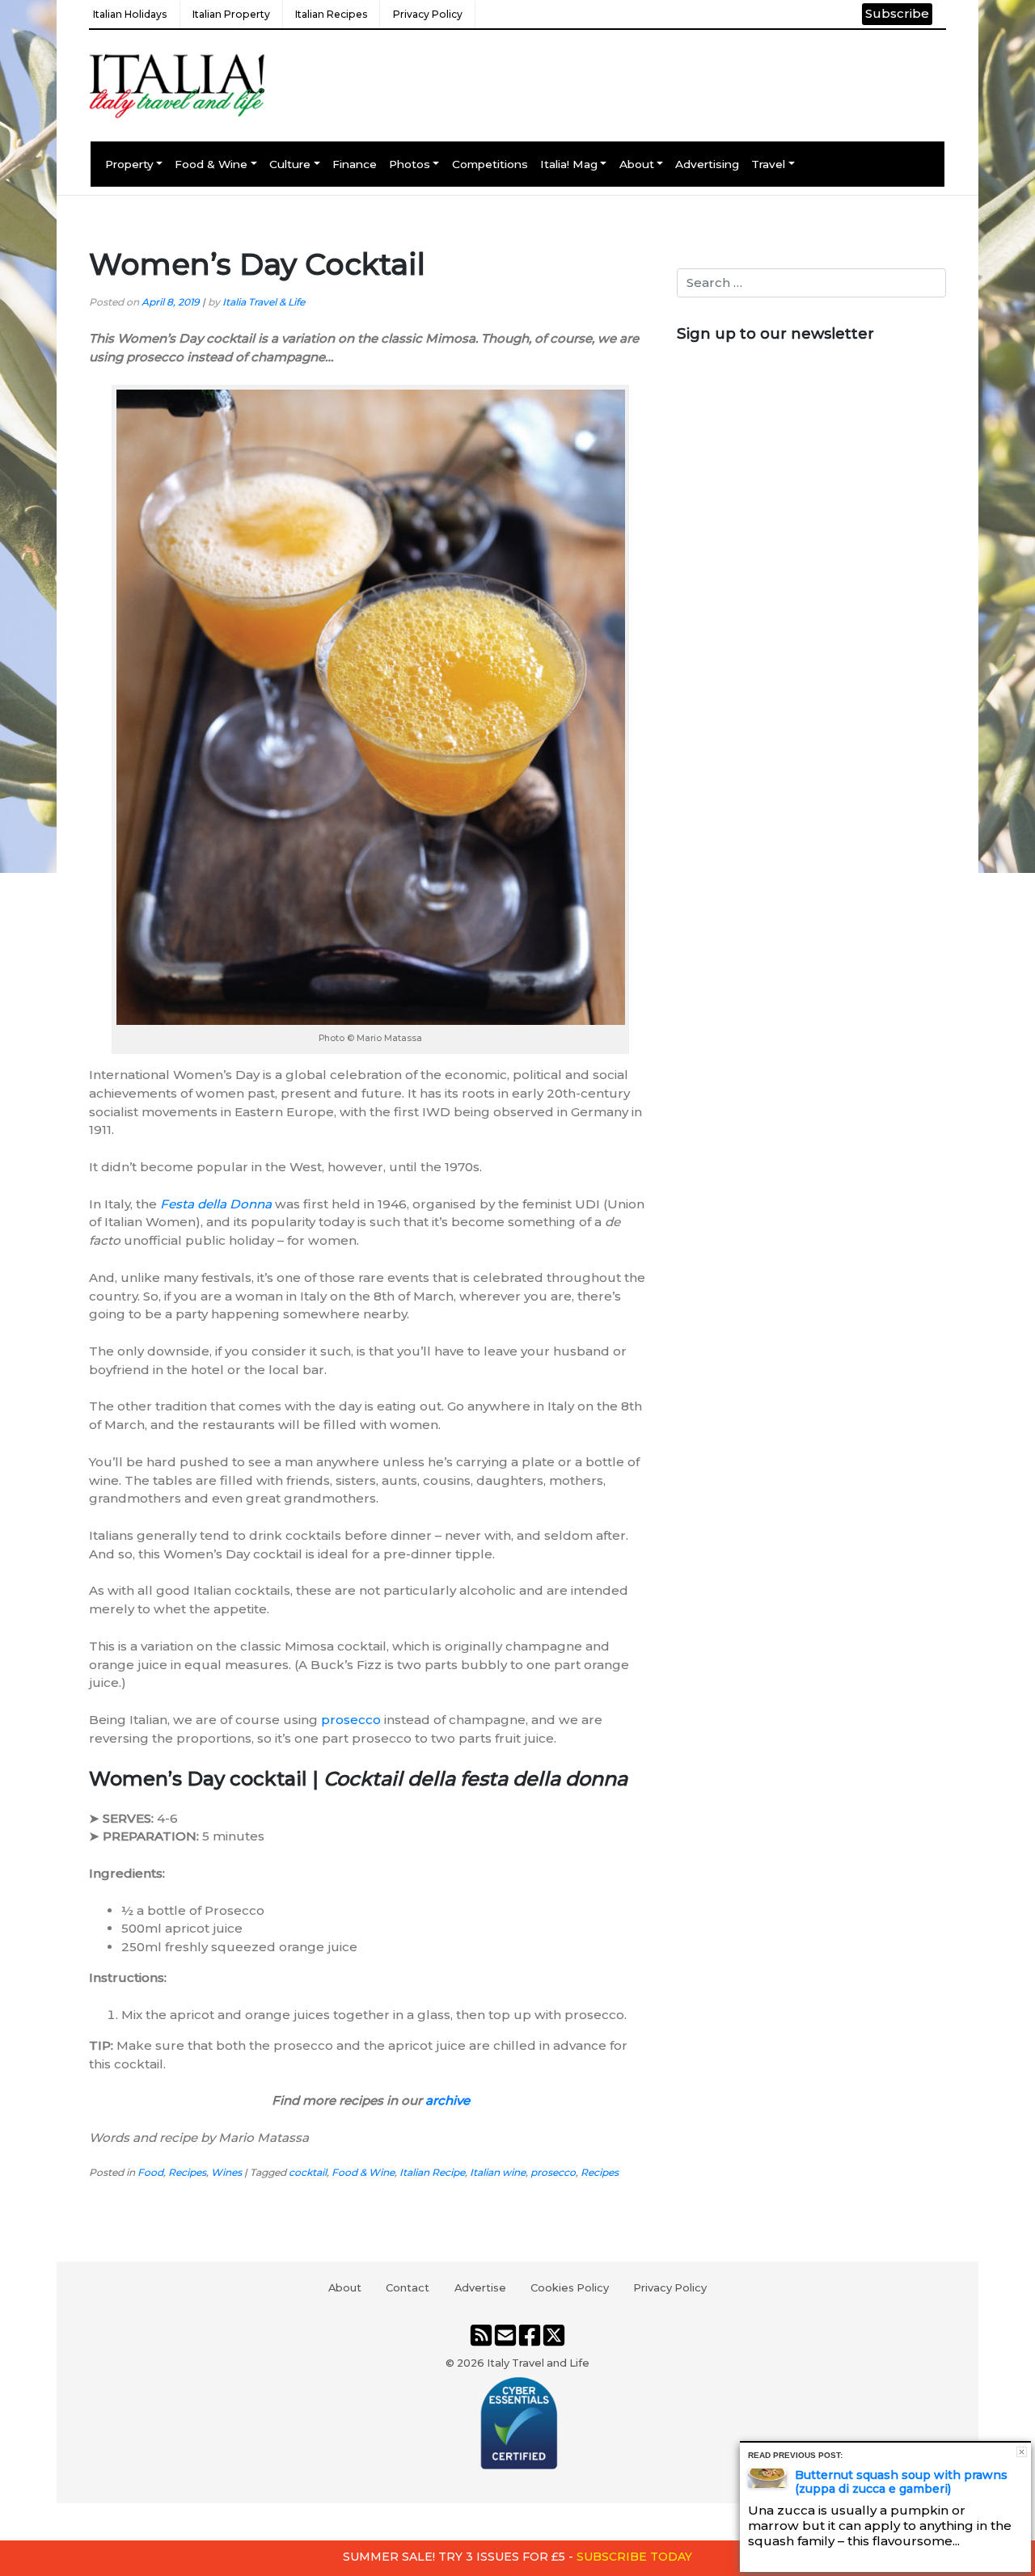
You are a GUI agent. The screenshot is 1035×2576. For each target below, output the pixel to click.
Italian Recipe (432, 2172)
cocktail (308, 2172)
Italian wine (498, 2172)
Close (1022, 2452)
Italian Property (231, 14)
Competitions (490, 164)
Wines (226, 2172)
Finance (355, 164)
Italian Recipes (331, 14)
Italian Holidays (130, 14)
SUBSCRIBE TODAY (634, 2557)
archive (448, 2100)
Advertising (707, 164)
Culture (290, 164)
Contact (408, 2287)
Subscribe (897, 13)
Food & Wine (211, 164)
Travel (768, 164)
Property (129, 164)
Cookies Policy (570, 2287)
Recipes (187, 2172)
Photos (410, 164)
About (637, 164)
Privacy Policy (428, 14)
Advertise (480, 2287)
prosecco (351, 1720)
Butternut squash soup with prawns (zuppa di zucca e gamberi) (901, 2482)
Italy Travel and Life (538, 2363)
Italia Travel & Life (264, 302)
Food (150, 2172)
